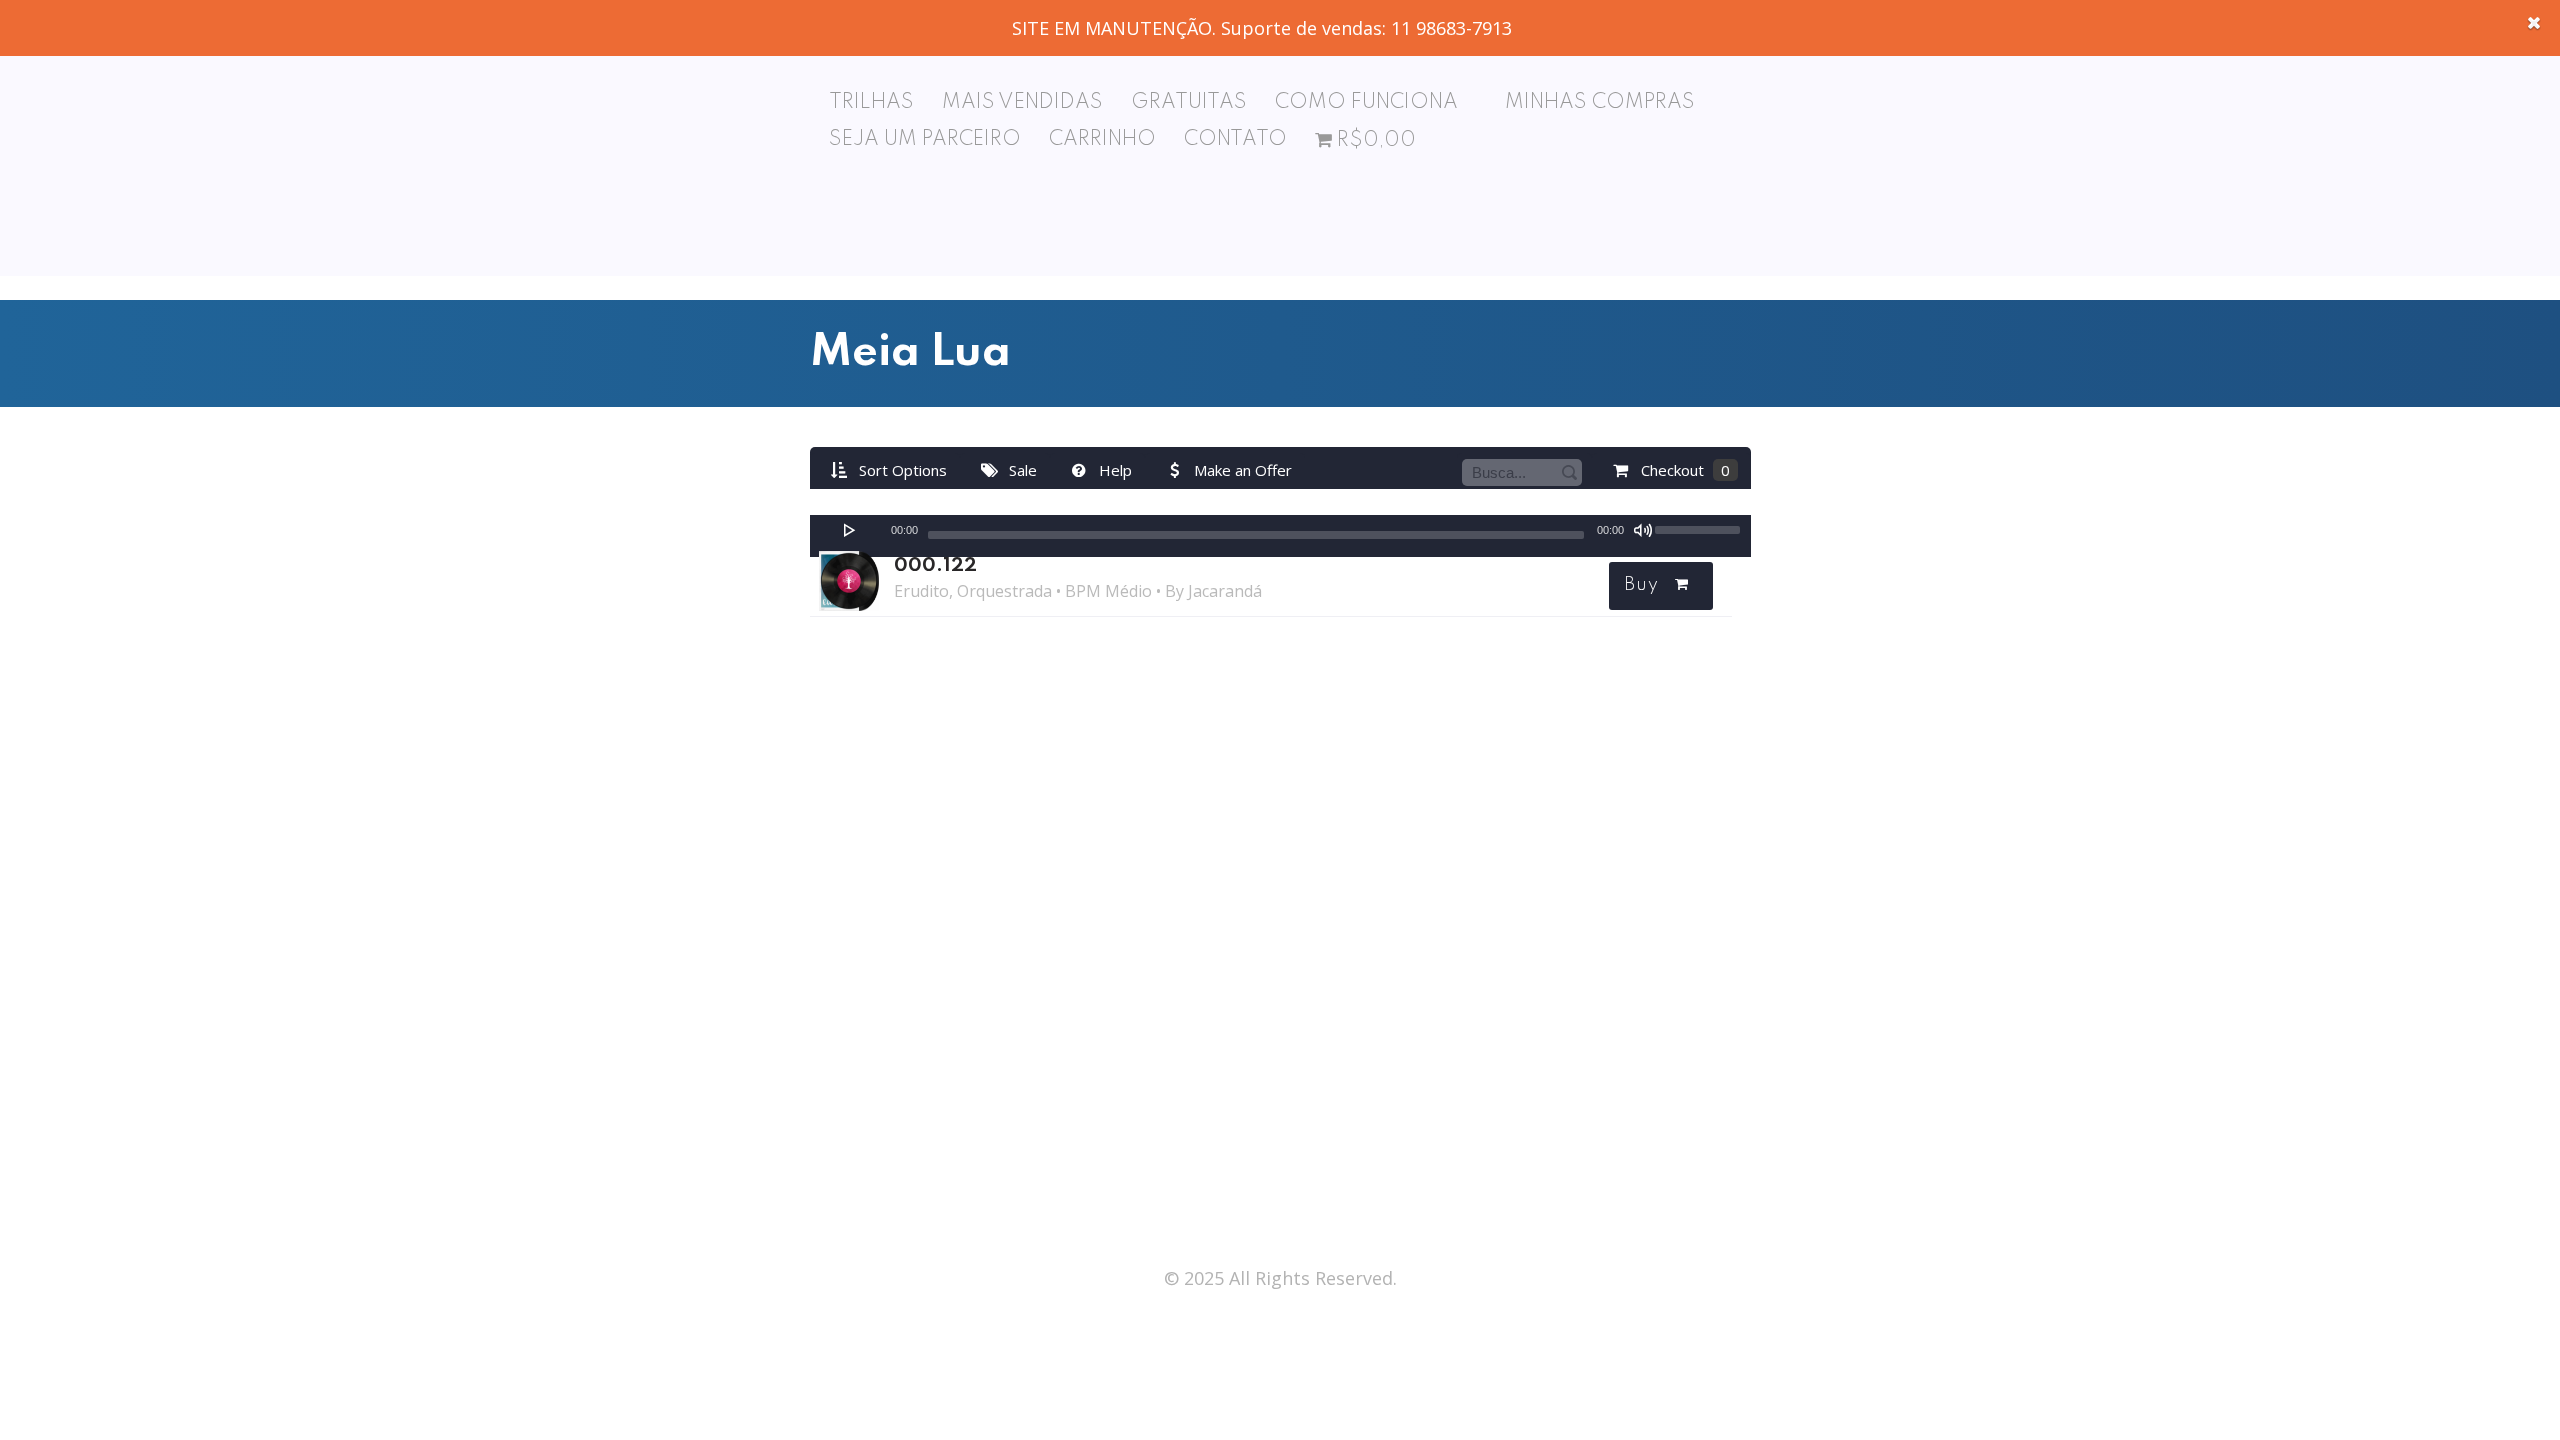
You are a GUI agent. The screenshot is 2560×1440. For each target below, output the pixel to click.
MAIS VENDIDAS (1022, 103)
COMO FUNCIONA (1366, 103)
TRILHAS (871, 103)
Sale (1021, 470)
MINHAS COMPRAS (1600, 103)
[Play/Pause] (850, 530)
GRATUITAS (1189, 103)
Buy (1641, 585)
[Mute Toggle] (1643, 530)
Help (1113, 470)
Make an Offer (1241, 470)
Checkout (1683, 470)
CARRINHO (1102, 140)
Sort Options (901, 470)
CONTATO (1235, 140)
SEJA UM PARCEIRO (925, 140)
